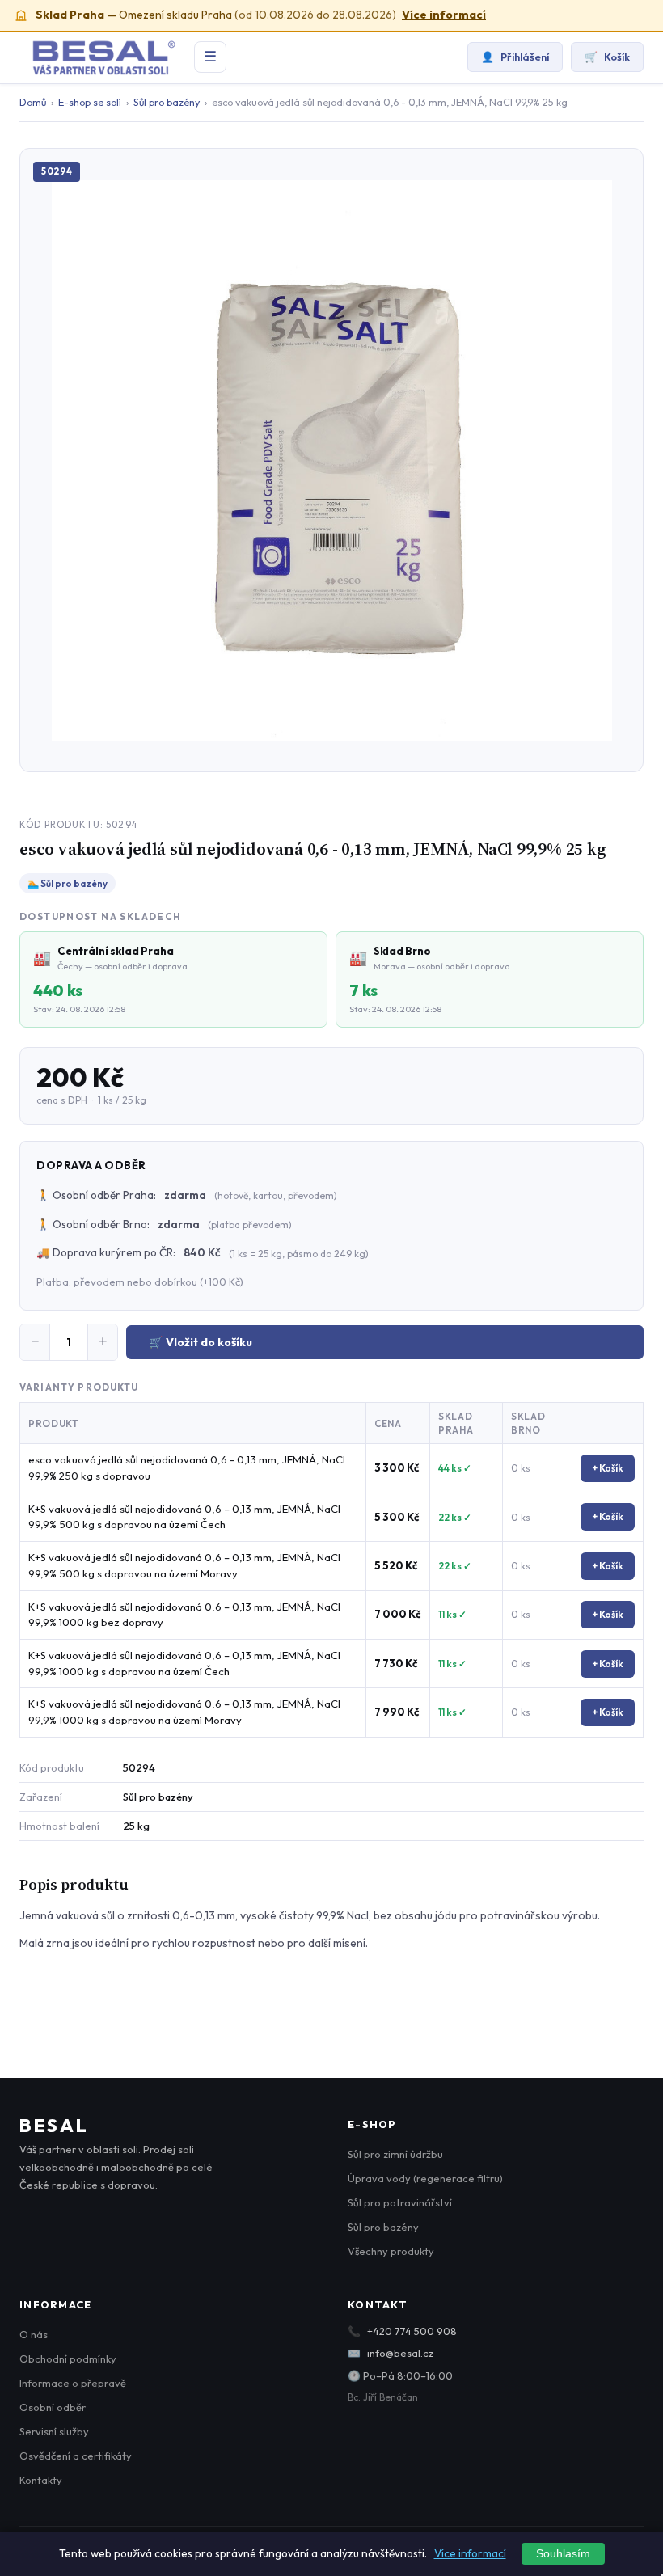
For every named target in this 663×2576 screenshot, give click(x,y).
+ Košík (608, 1468)
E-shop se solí (90, 102)
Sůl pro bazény (167, 102)
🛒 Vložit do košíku (201, 1342)
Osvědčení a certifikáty (76, 2456)
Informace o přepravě (73, 2383)
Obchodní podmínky (68, 2359)
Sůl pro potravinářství (400, 2202)
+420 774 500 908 (412, 2331)
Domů (33, 102)
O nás (34, 2334)
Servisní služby (54, 2431)
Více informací (444, 15)
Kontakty (41, 2480)
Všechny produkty (391, 2251)
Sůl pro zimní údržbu (395, 2154)
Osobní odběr (53, 2407)
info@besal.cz (400, 2353)
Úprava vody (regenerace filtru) (425, 2178)
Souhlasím (563, 2554)
